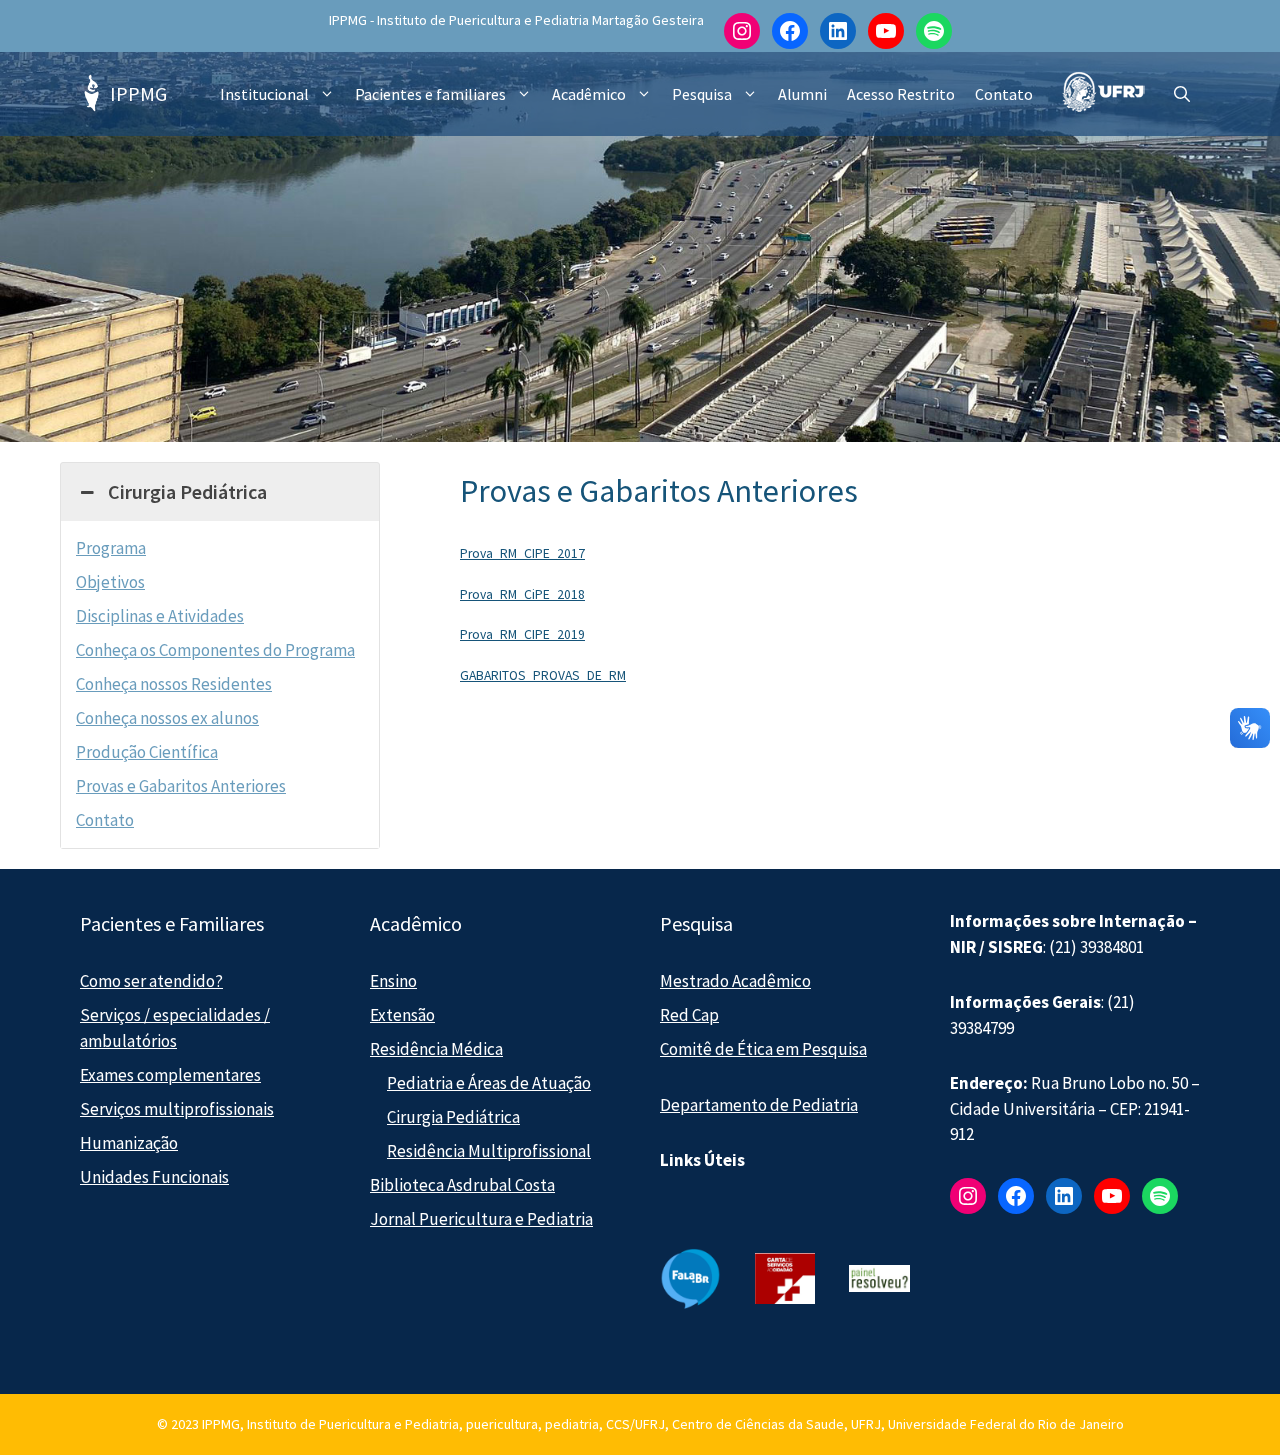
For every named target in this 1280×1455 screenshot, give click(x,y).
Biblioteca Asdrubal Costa (462, 1185)
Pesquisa (702, 94)
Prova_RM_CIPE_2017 (522, 553)
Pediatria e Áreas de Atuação (489, 1083)
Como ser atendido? (151, 981)
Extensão (402, 1015)
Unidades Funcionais (154, 1177)
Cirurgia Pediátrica (453, 1117)
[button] (1182, 94)
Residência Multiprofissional (489, 1151)
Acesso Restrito (901, 94)
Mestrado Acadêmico (735, 981)
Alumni (802, 94)
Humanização (129, 1143)
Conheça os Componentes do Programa (215, 650)
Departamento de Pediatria (759, 1105)
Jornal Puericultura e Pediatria (481, 1219)
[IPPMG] (90, 94)
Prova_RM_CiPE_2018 (522, 594)
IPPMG (138, 93)
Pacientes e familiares (430, 94)
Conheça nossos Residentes (174, 684)
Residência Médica (436, 1049)
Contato (1004, 94)
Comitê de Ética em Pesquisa (763, 1049)
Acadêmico (589, 94)
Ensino (393, 981)
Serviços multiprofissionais (177, 1109)
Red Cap (689, 1015)
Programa (111, 548)
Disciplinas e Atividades (160, 616)
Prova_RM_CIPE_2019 (522, 634)
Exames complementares (170, 1075)
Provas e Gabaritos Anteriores (181, 786)
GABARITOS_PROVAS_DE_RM (543, 675)
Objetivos (110, 582)
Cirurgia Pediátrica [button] (187, 491)
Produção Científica (147, 752)
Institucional (264, 94)
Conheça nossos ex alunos (167, 718)
